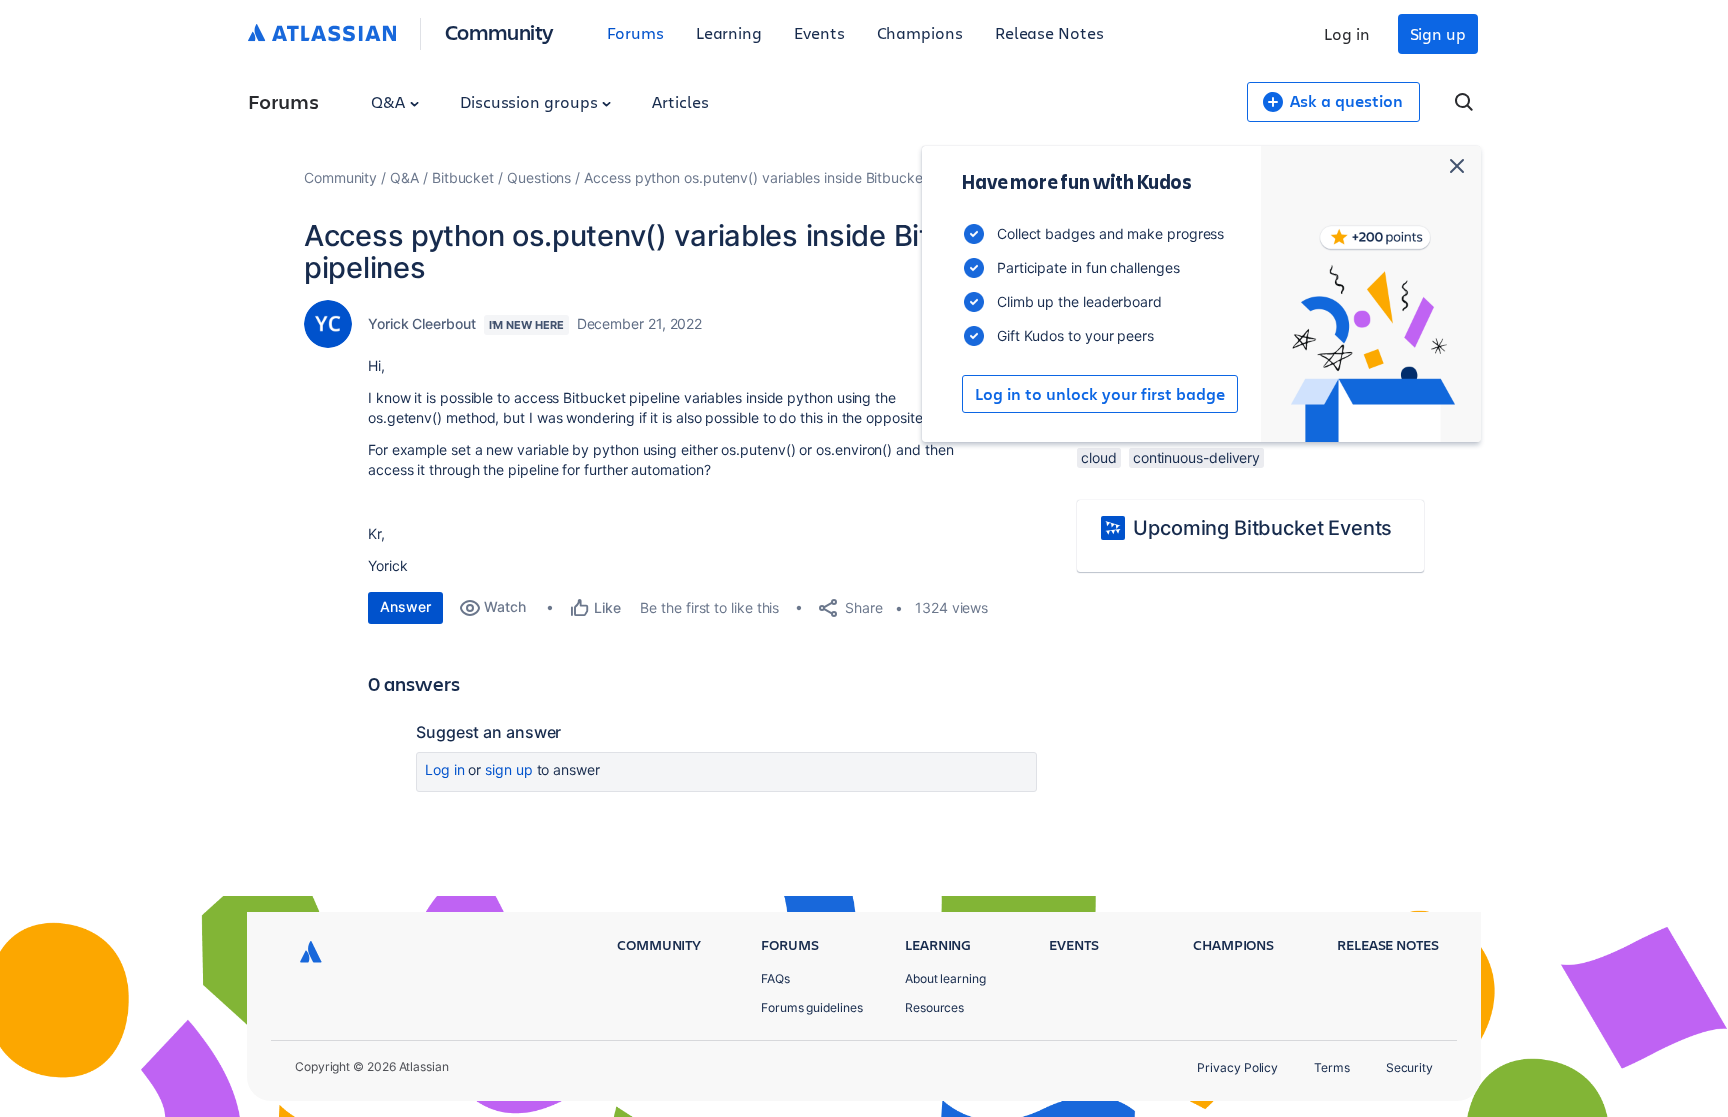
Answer (405, 606)
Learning (729, 32)
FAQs (775, 978)
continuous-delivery (1196, 457)
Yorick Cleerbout (422, 323)
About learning (945, 978)
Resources (934, 1007)
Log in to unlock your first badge (1100, 394)
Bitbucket (463, 177)
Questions (539, 177)
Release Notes (1049, 32)
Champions (920, 32)
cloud (1099, 457)
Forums (635, 32)
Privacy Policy (1237, 1067)
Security (1409, 1067)
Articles (680, 101)
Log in (1347, 33)
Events (819, 32)
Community (499, 31)
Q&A (390, 101)
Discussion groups (531, 101)
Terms (1332, 1067)
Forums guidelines (812, 1007)
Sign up (1438, 33)
